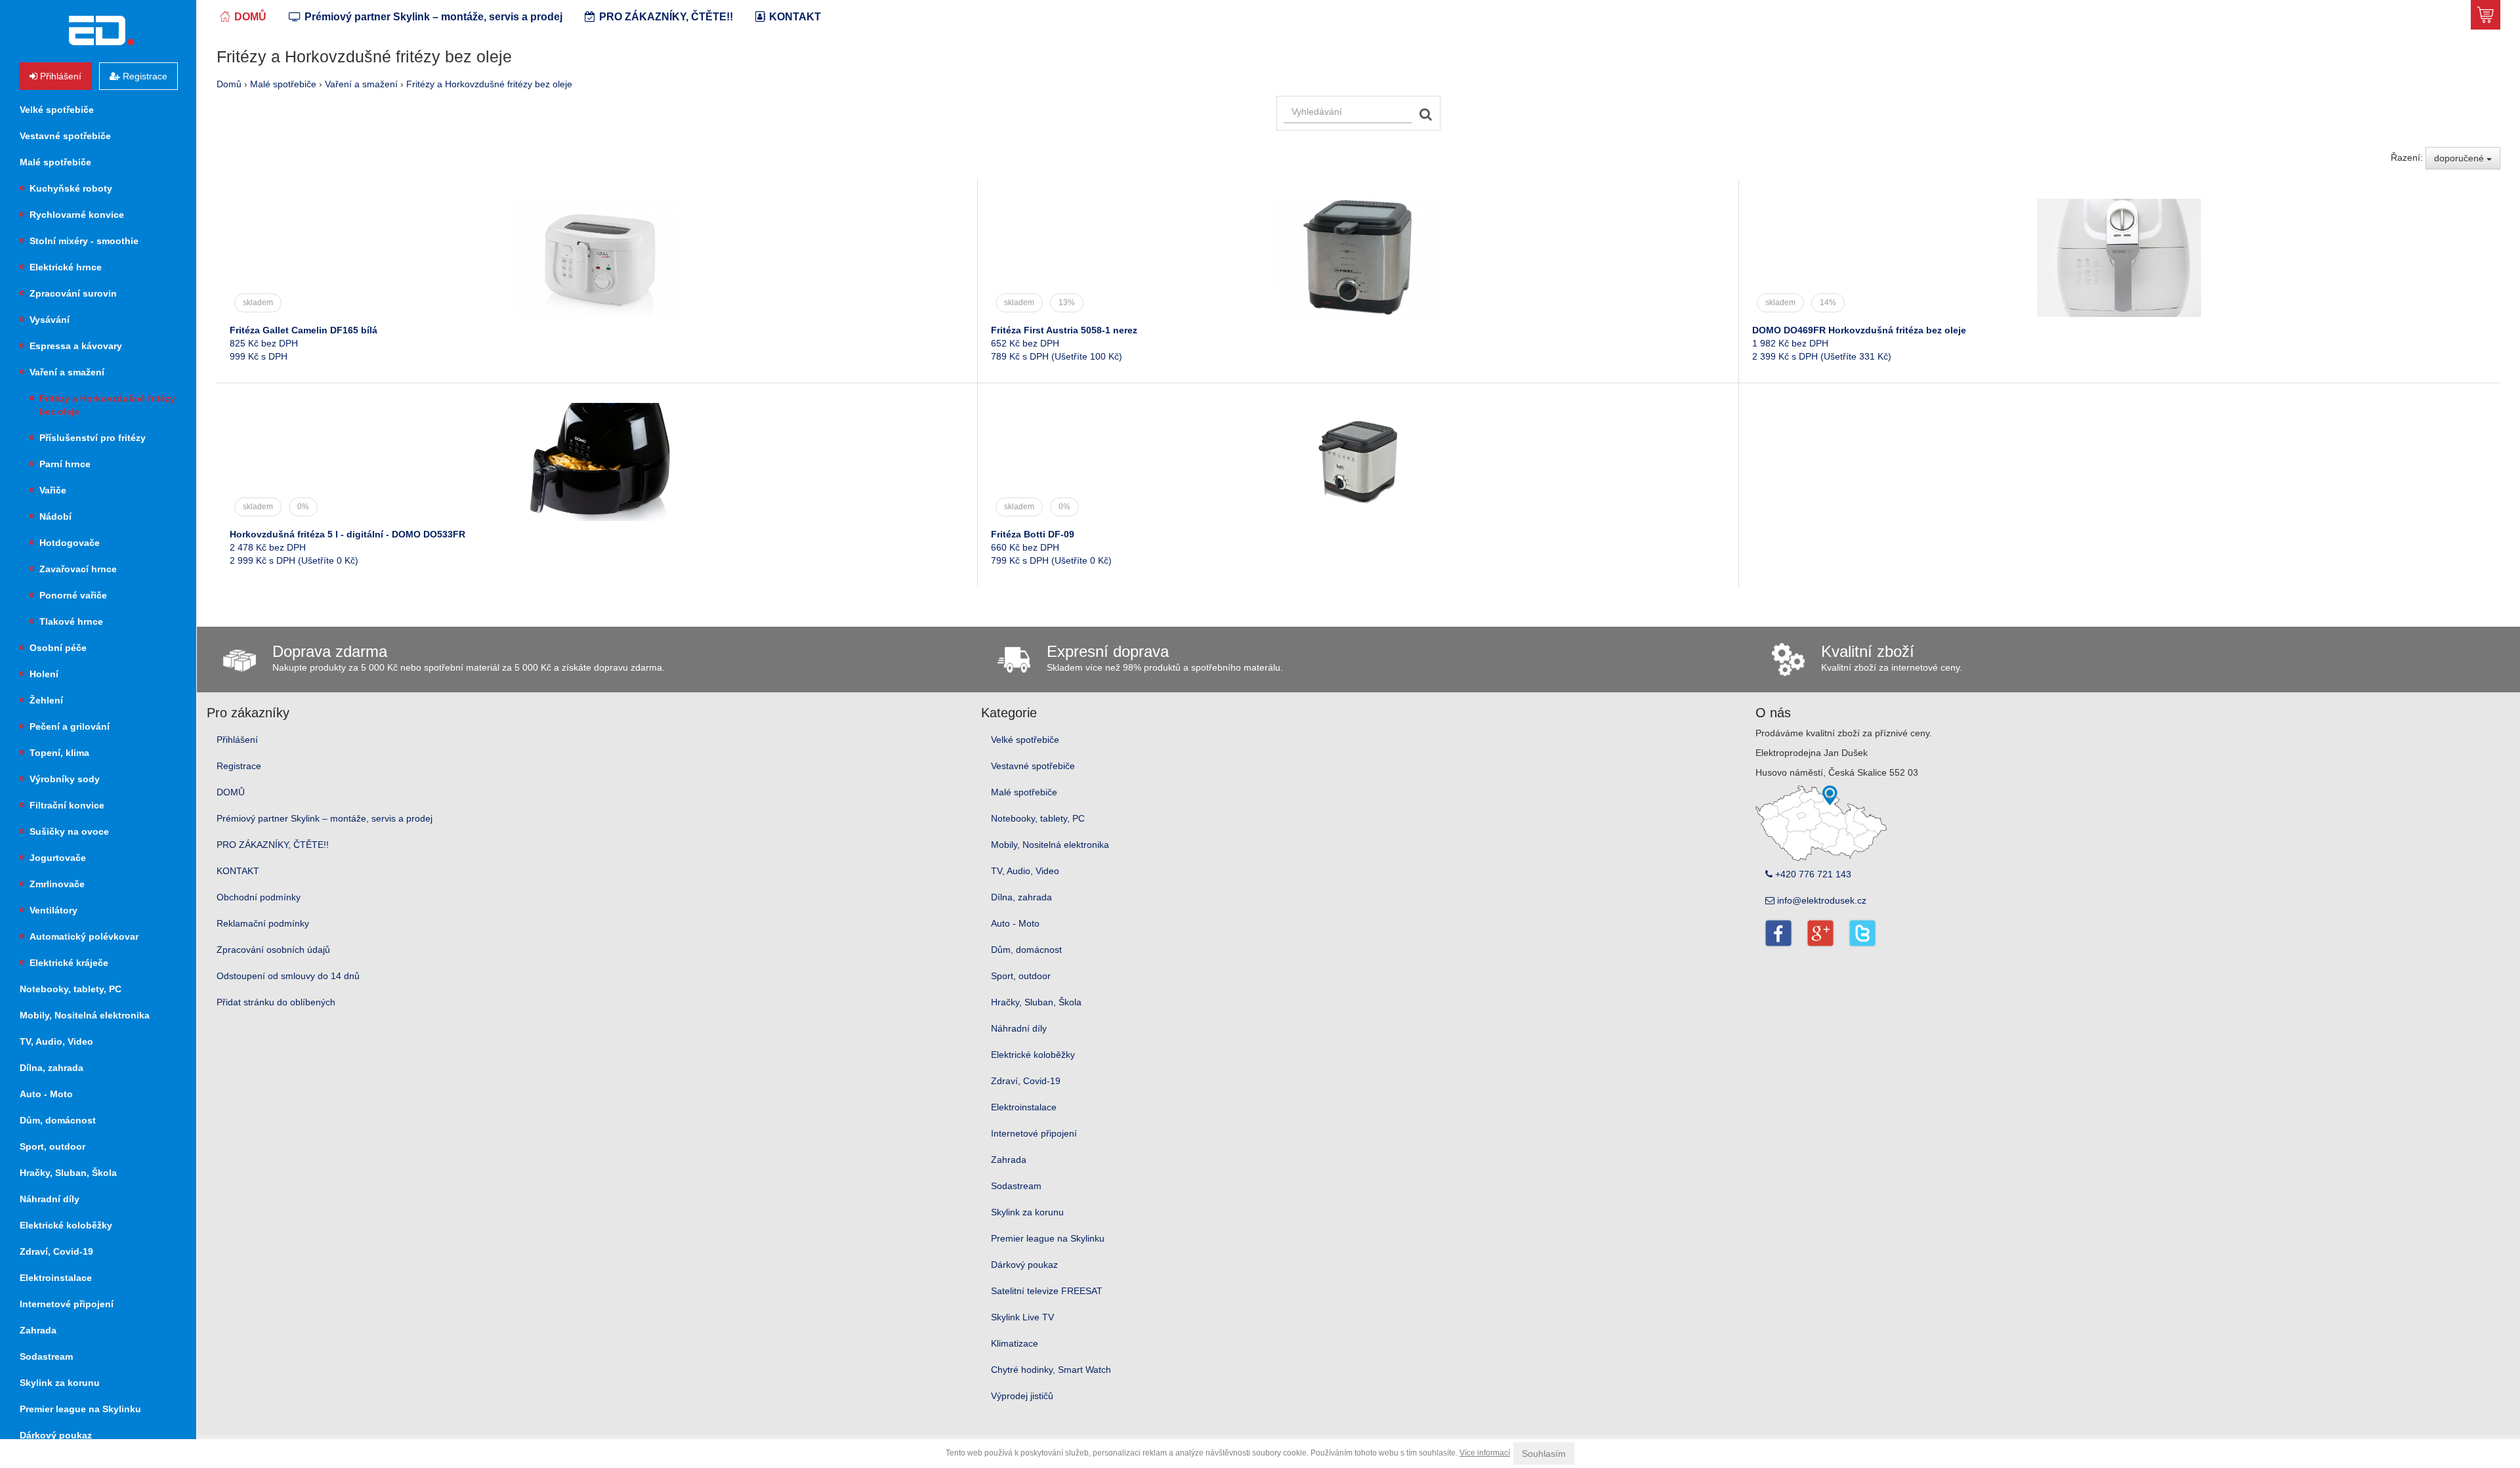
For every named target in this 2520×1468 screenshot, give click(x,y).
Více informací (1485, 1453)
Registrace (239, 766)
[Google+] (1820, 933)
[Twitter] (1862, 933)
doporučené (2460, 158)
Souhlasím (1544, 1454)
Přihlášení (237, 740)
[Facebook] (1778, 933)
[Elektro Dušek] (101, 31)
